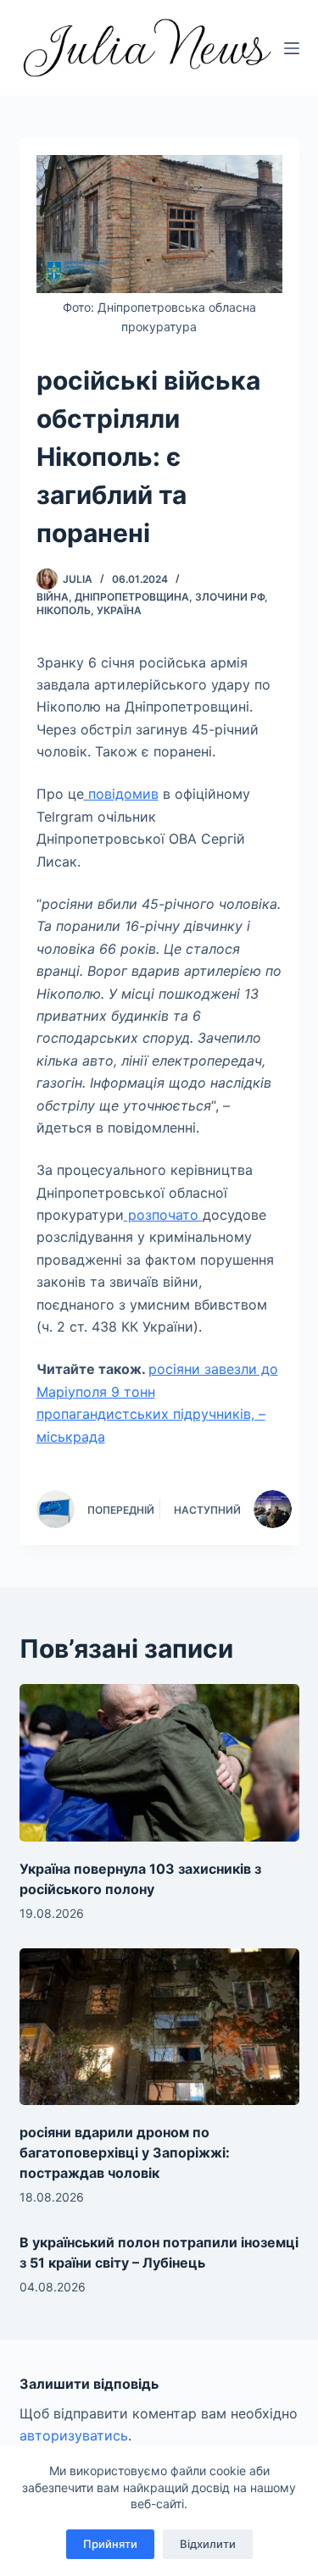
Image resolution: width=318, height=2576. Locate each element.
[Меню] (292, 48)
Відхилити (208, 2544)
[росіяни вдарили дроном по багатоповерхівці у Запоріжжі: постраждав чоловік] (159, 2027)
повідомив (121, 794)
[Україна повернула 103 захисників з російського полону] (159, 1763)
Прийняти (110, 2544)
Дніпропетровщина (132, 597)
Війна (53, 597)
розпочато (163, 1215)
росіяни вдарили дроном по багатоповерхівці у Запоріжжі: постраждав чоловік (125, 2152)
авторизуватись (74, 2435)
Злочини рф (230, 597)
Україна (119, 610)
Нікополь (64, 610)
